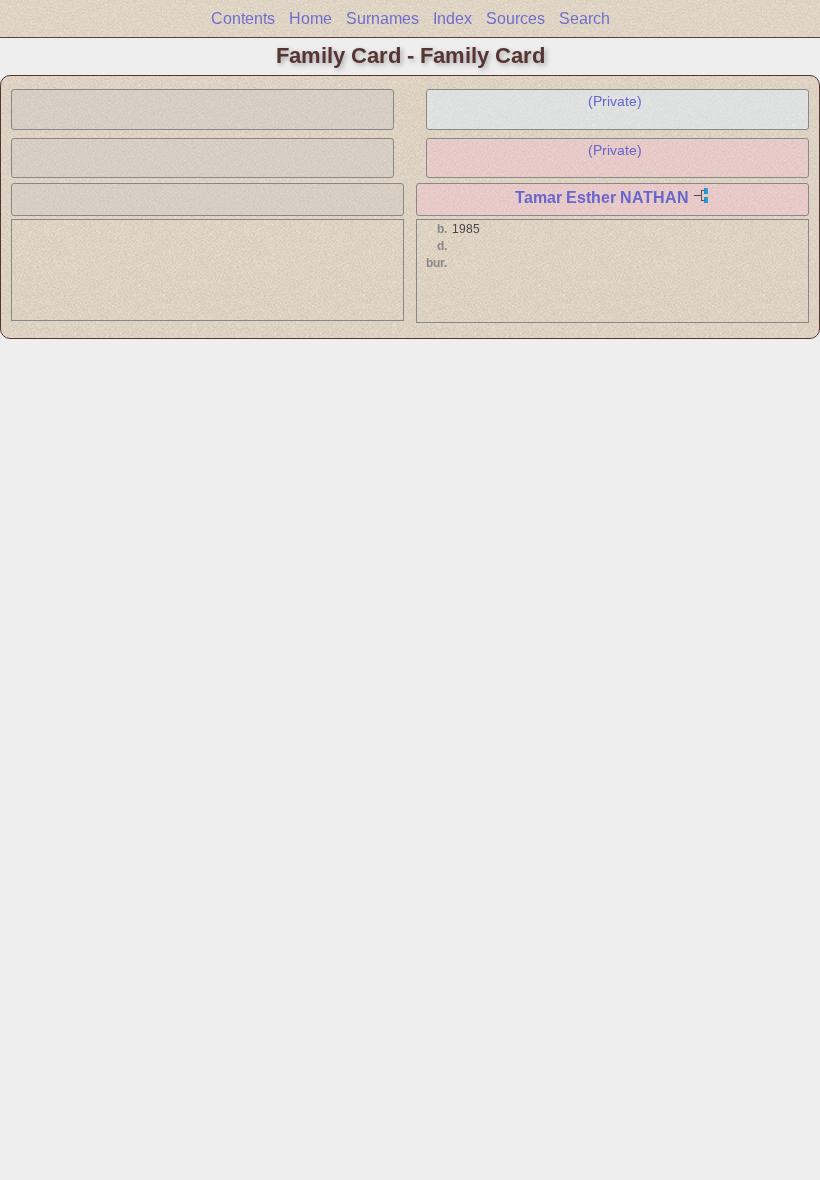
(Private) (615, 101)
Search (584, 18)
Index (452, 18)
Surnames (382, 18)
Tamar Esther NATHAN (602, 197)
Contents (243, 18)
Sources (515, 18)
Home (310, 18)
